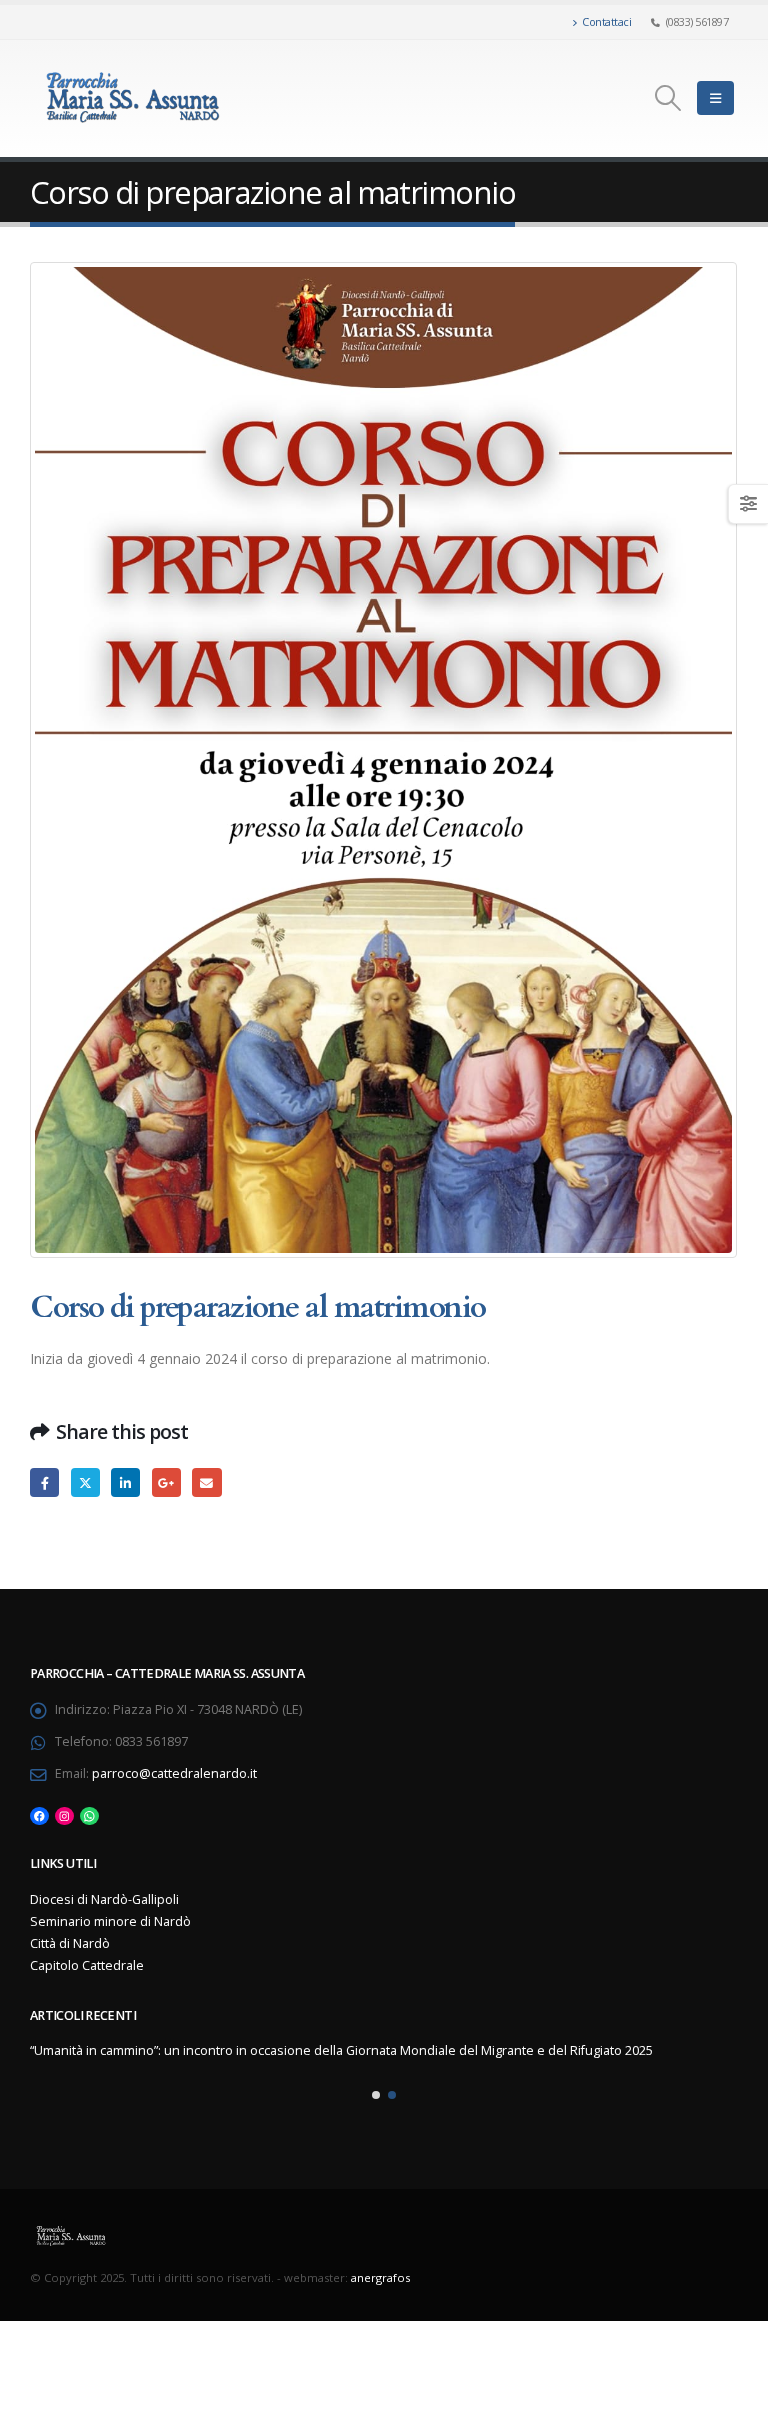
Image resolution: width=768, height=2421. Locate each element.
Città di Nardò (70, 1943)
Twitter (85, 1482)
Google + (166, 1482)
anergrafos (380, 2277)
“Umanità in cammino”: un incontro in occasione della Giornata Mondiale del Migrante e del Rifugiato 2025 (341, 2050)
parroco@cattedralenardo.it (174, 1773)
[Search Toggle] (668, 98)
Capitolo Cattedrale (87, 1965)
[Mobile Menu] (715, 98)
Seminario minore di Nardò (110, 1921)
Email (206, 1482)
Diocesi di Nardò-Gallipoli (104, 1899)
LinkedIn (125, 1482)
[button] (376, 2095)
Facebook (44, 1482)
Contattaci (606, 21)
